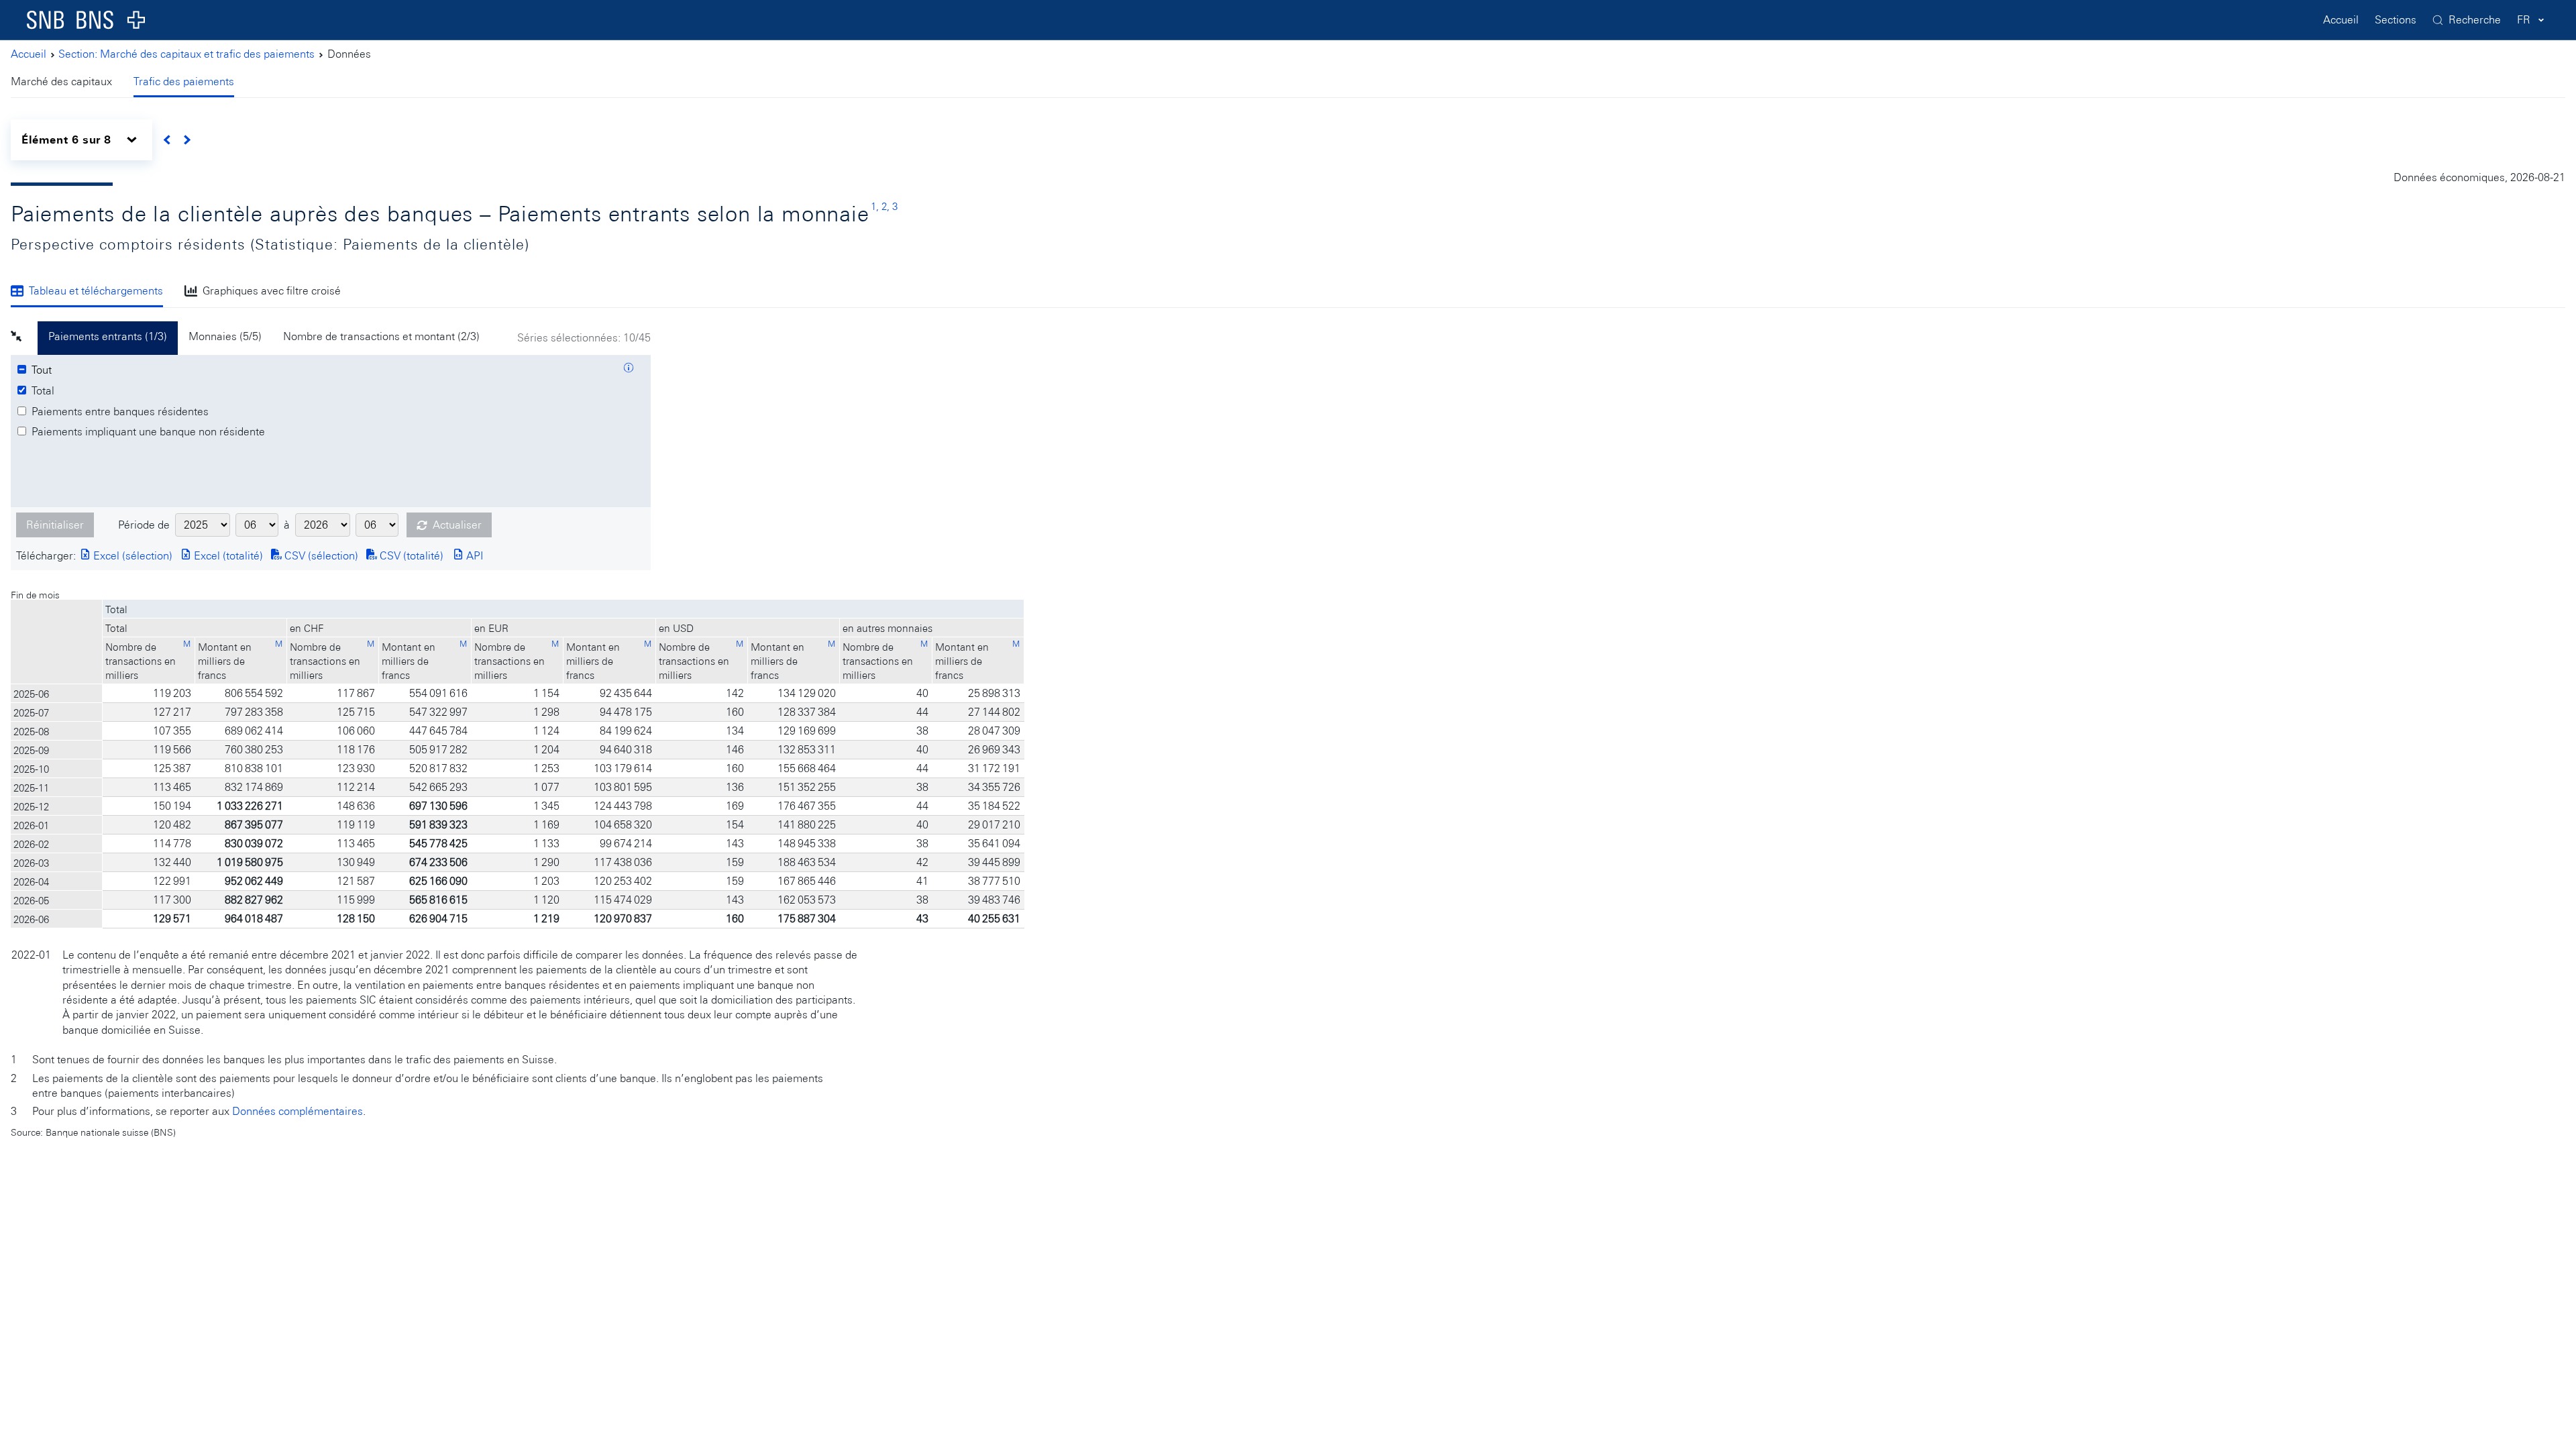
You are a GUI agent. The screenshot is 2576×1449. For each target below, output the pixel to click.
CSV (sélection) (320, 556)
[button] (24, 338)
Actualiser (457, 525)
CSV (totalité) (410, 556)
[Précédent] (167, 140)
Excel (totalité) (227, 556)
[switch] (82, 140)
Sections (2396, 20)
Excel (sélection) (131, 556)
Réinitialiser (55, 525)
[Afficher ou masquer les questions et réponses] (629, 370)
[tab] (67, 83)
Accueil (2341, 20)
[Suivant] (187, 140)
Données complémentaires (298, 1111)
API (473, 556)
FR (2524, 20)
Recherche (2475, 20)
